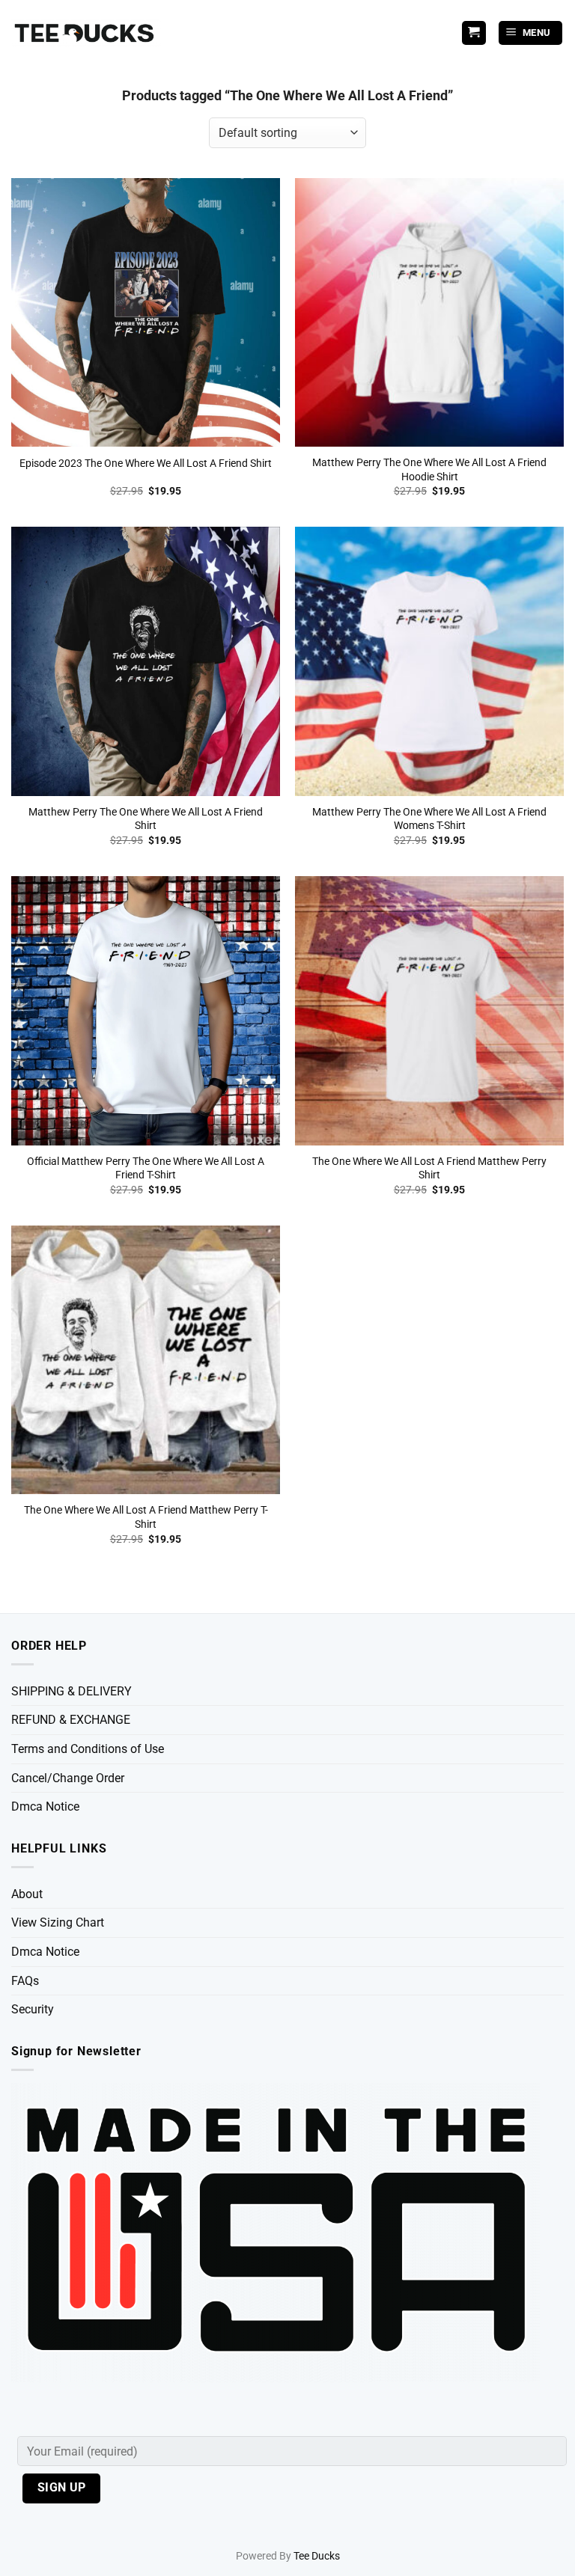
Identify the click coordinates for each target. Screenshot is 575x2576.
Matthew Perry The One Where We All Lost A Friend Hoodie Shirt (429, 470)
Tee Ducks (317, 2556)
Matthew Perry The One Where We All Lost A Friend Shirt (146, 819)
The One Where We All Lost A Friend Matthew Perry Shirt (429, 1169)
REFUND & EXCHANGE (71, 1720)
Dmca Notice (45, 1806)
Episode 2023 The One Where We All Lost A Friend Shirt (146, 464)
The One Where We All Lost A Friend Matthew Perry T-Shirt (146, 1517)
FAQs (25, 1981)
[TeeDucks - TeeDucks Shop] (86, 33)
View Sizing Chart (58, 1922)
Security (33, 2009)
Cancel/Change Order (68, 1778)
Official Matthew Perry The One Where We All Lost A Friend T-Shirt (146, 1169)
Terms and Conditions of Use (88, 1749)
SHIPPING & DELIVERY (72, 1691)
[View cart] (474, 33)
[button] (531, 33)
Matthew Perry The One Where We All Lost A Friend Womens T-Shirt (429, 819)
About (27, 1894)
